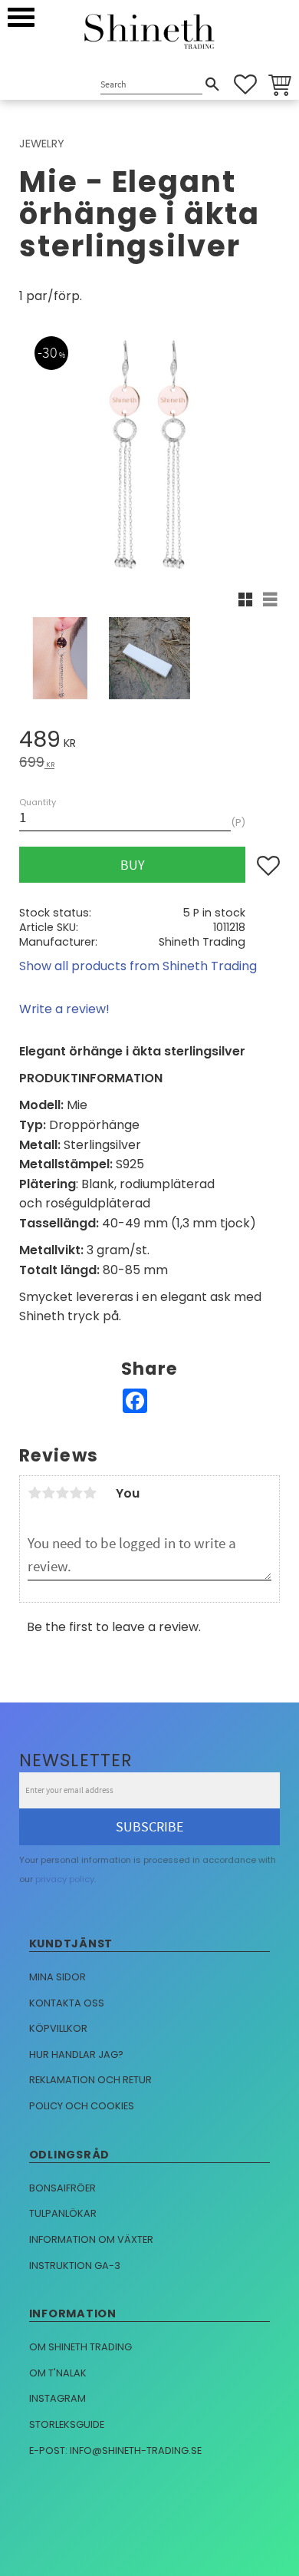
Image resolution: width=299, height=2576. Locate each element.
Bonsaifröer (62, 2188)
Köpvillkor (58, 2028)
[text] (149, 742)
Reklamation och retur (90, 2080)
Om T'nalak (58, 2373)
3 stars (62, 1493)
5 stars (90, 1493)
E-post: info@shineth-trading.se (115, 2451)
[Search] (212, 84)
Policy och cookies (82, 2106)
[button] (21, 17)
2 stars (48, 1493)
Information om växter (91, 2239)
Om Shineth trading (80, 2347)
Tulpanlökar (63, 2213)
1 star (34, 1493)
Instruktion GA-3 (75, 2266)
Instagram (58, 2398)
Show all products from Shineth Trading (138, 966)
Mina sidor (58, 1977)
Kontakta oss (67, 2003)
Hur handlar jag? (76, 2054)
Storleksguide (67, 2424)
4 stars (76, 1493)
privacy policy (65, 1879)
